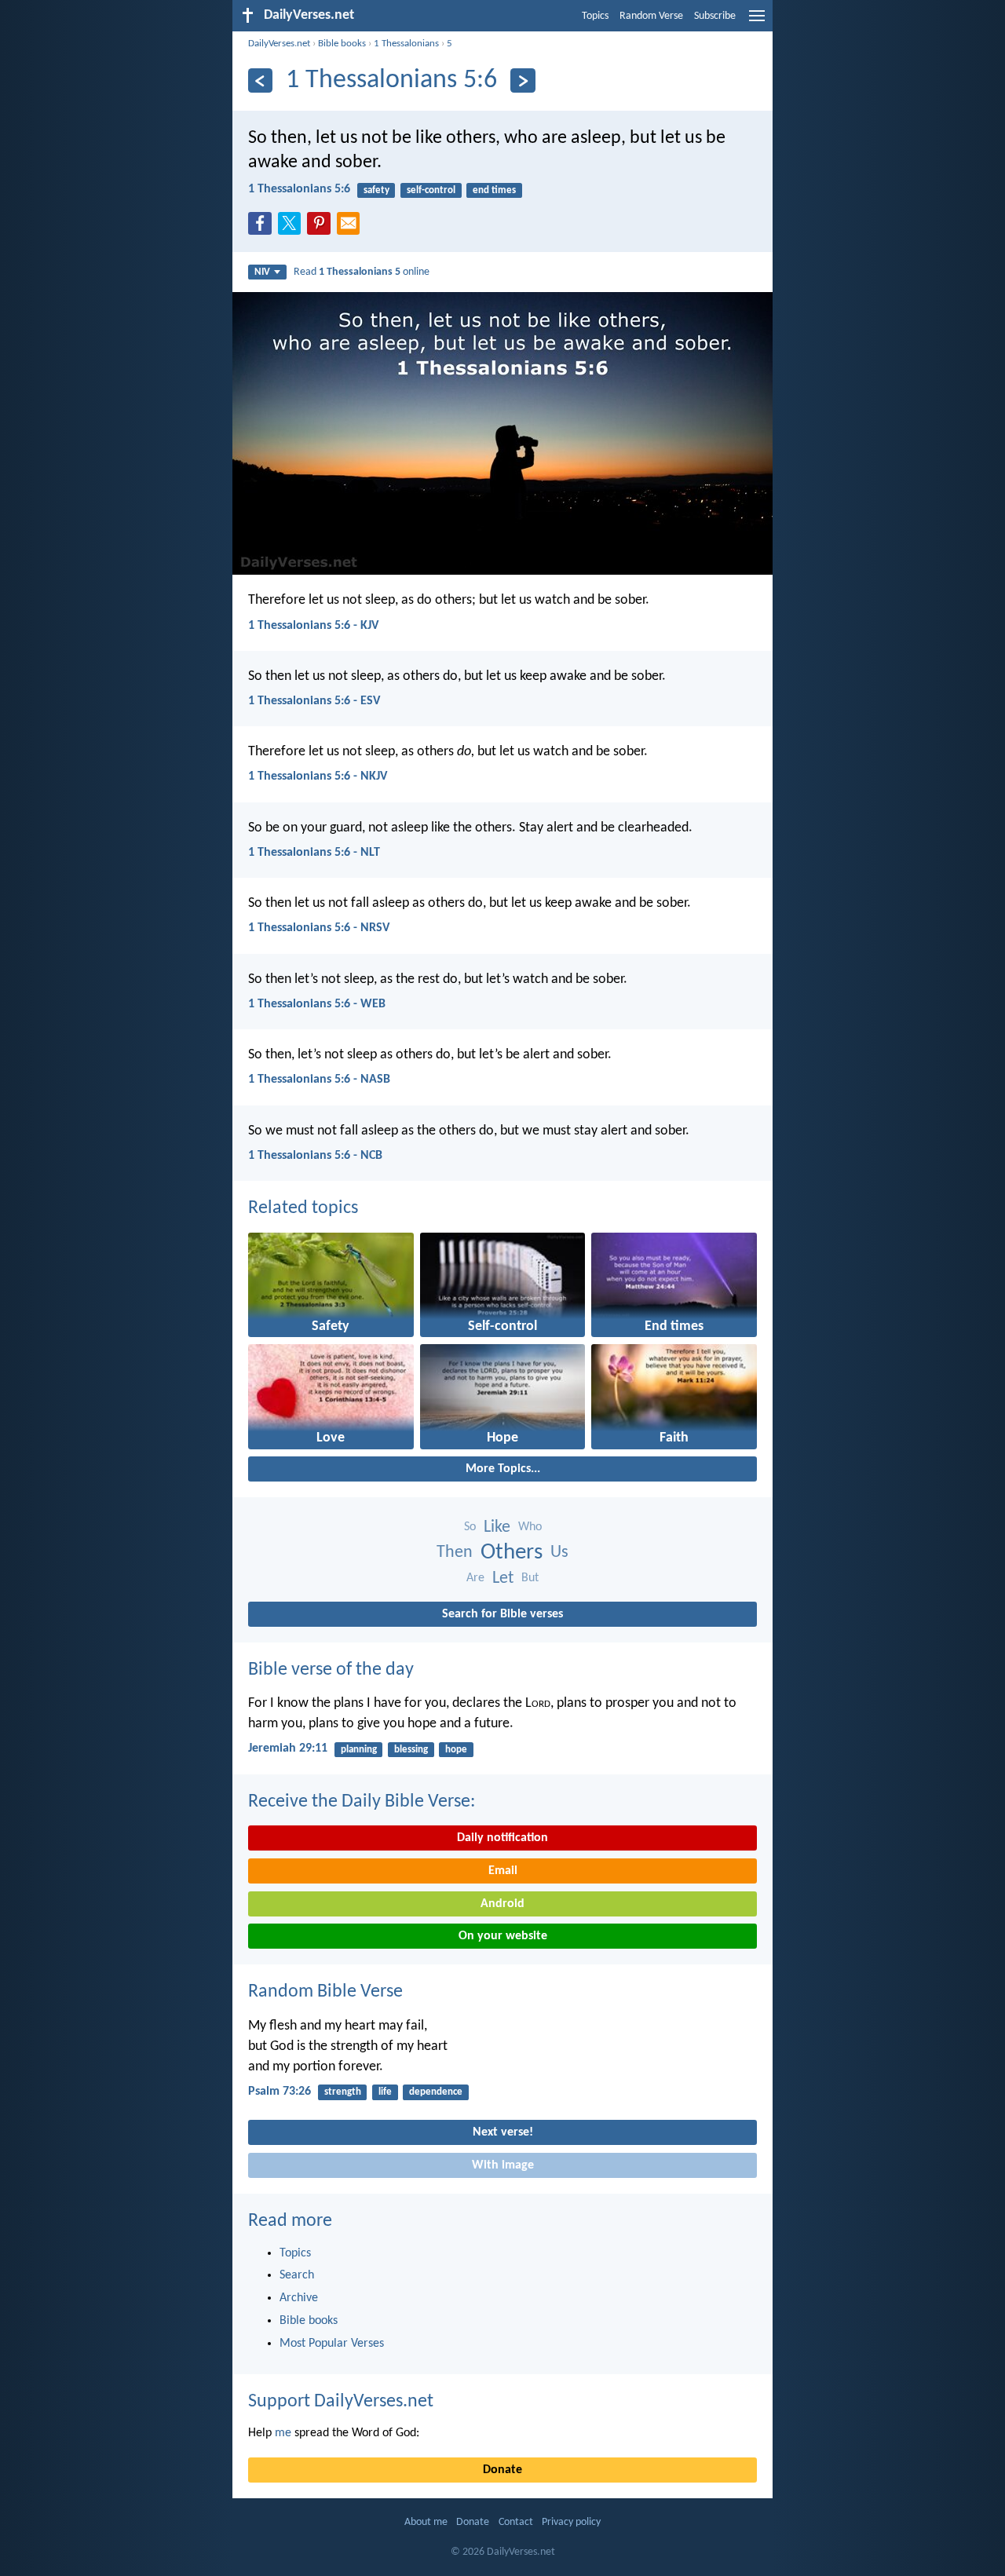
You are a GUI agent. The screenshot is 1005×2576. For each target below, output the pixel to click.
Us (559, 1553)
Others (512, 1553)
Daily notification (502, 1838)
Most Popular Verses (332, 2344)
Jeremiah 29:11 (288, 1748)
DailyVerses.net (279, 44)
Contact (516, 2522)
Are (475, 1578)
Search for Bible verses (502, 1614)
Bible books (342, 44)
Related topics (303, 1208)
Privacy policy (571, 2522)
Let (503, 1578)
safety (376, 190)
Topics (595, 16)
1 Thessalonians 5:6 (299, 189)
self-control (431, 190)
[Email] (352, 228)
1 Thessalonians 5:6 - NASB (319, 1080)
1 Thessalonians (406, 44)
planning (359, 1750)
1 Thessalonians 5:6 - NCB (315, 1156)
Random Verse (651, 16)
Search (297, 2275)
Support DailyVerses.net (341, 2402)
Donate (502, 2470)
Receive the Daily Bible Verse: (362, 1802)
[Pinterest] (322, 228)
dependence (436, 2092)
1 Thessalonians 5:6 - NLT (314, 853)
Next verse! (503, 2132)
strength (343, 2092)
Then (455, 1553)
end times (494, 190)
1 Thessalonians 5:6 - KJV (313, 626)
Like (497, 1527)
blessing (411, 1750)
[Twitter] (293, 228)
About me (426, 2522)
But (530, 1578)
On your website (503, 1936)
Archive (299, 2298)
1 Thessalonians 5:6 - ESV (314, 701)
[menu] (757, 22)
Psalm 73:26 (280, 2092)
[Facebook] (263, 228)
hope (456, 1750)
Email (503, 1871)
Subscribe (715, 16)
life (385, 2092)
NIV (262, 272)
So (470, 1527)
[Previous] (260, 80)
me (283, 2433)
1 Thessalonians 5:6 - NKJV (318, 776)
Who (530, 1527)
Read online (362, 272)
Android (502, 1904)
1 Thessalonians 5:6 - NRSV (319, 928)
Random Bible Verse (325, 1992)
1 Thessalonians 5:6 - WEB (317, 1004)
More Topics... (503, 1469)
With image (503, 2165)
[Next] (523, 80)
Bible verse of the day (331, 1670)
